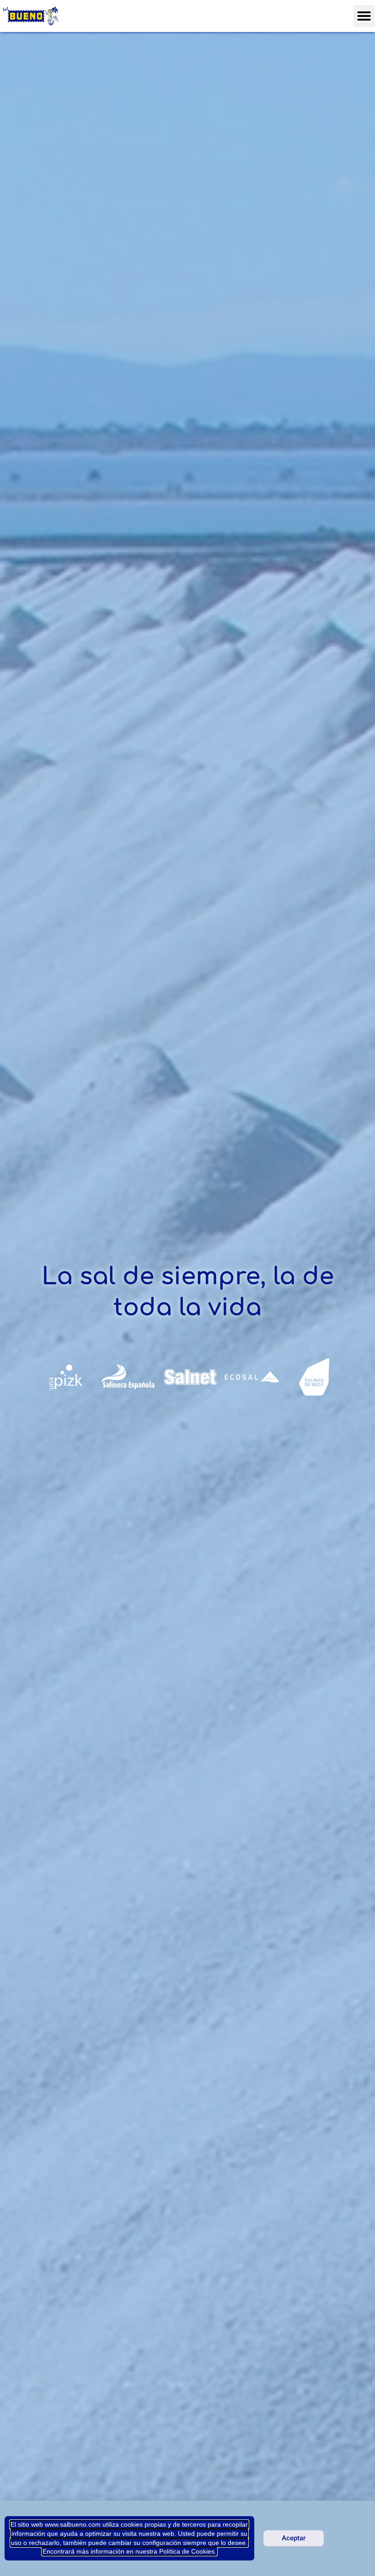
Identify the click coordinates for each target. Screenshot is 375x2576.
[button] (364, 16)
